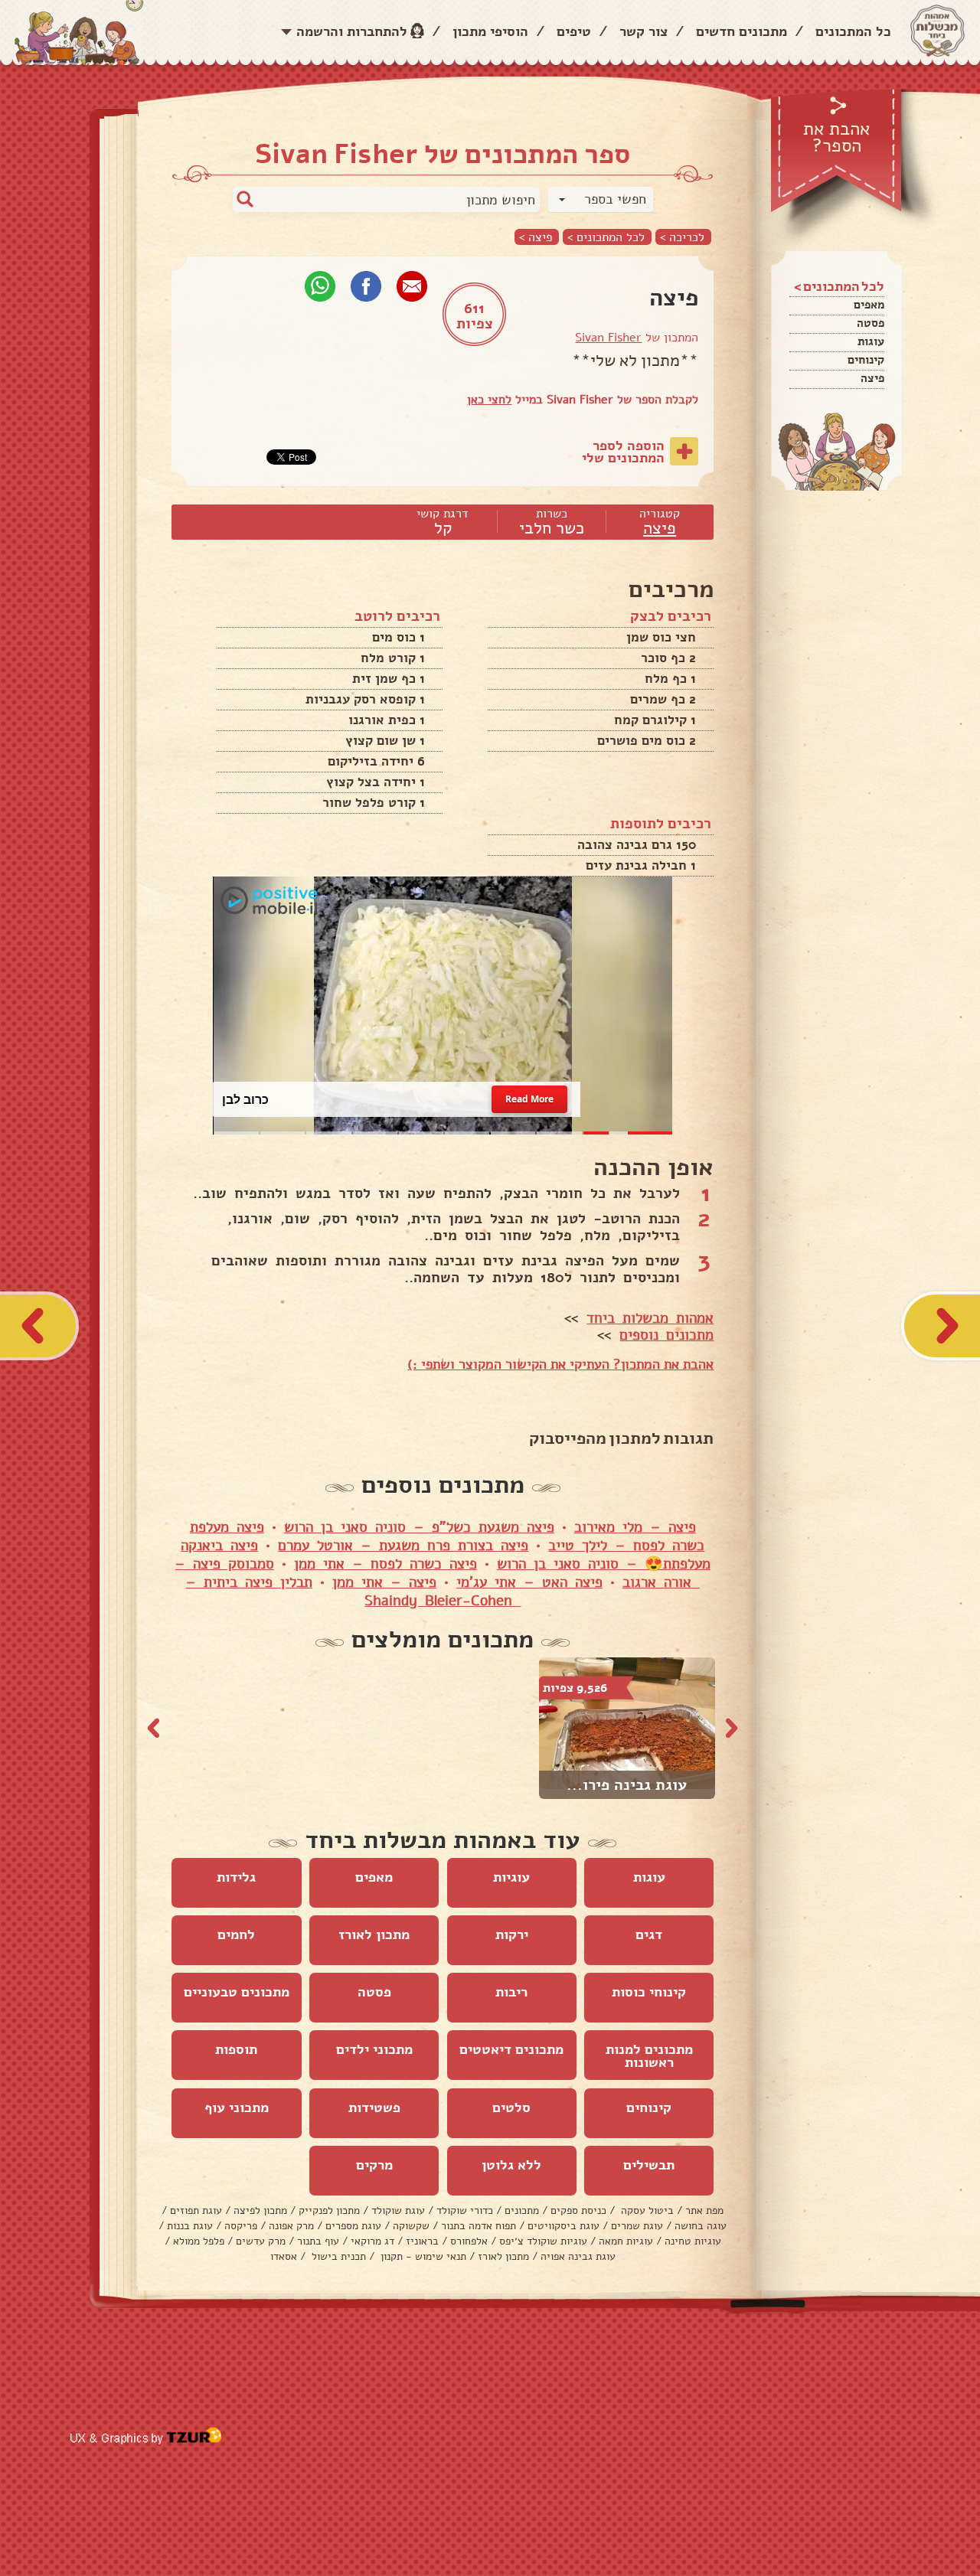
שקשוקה (411, 2226)
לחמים (236, 1934)
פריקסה (241, 2226)
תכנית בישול (337, 2256)
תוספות (236, 2049)
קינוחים (866, 360)
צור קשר (644, 31)
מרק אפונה (291, 2226)
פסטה (871, 323)
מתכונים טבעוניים (237, 1992)
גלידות (236, 1877)
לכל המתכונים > (606, 237)
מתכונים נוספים (666, 1335)
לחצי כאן (489, 400)
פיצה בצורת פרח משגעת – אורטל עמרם (403, 1546)
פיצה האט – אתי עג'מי (529, 1582)
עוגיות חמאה (626, 2241)
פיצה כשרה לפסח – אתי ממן (385, 1564)
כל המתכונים (853, 31)
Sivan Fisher (608, 338)
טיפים (574, 31)
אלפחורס (469, 2241)
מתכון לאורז (374, 1934)
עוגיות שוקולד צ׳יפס (543, 2241)
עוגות (871, 341)
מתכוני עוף (237, 2107)
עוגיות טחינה (693, 2241)
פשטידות (374, 2107)
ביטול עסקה (646, 2210)
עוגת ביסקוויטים (563, 2226)
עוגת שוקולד (398, 2210)
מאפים (869, 305)
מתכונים (522, 2210)
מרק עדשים (261, 2241)
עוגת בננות (190, 2226)
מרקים (374, 2165)
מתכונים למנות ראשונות (649, 2056)
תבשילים (649, 2165)
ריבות (511, 1992)
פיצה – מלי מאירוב (635, 1527)
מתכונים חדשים (742, 31)
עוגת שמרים (637, 2226)
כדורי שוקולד (465, 2210)
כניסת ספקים (578, 2210)
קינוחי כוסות (649, 1992)
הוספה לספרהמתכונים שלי (623, 452)
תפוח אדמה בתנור (479, 2226)
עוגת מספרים (353, 2226)
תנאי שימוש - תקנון (422, 2256)
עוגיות (511, 1877)
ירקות (512, 1934)
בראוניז (422, 2241)
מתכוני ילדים (374, 2049)
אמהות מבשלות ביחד (650, 1318)
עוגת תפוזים (196, 2210)
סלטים (511, 2107)
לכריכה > (682, 237)
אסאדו (284, 2256)
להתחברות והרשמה (352, 31)
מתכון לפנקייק (329, 2210)
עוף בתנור (318, 2241)
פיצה (872, 378)
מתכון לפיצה (260, 2210)
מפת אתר (704, 2210)
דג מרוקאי (372, 2241)
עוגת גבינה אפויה (578, 2256)
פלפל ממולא (199, 2241)
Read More (530, 1099)
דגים (649, 1934)
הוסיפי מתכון (490, 31)
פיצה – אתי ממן (384, 1582)
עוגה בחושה (701, 2226)
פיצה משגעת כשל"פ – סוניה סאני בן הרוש (419, 1527)
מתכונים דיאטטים (511, 2049)
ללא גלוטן (511, 2165)
